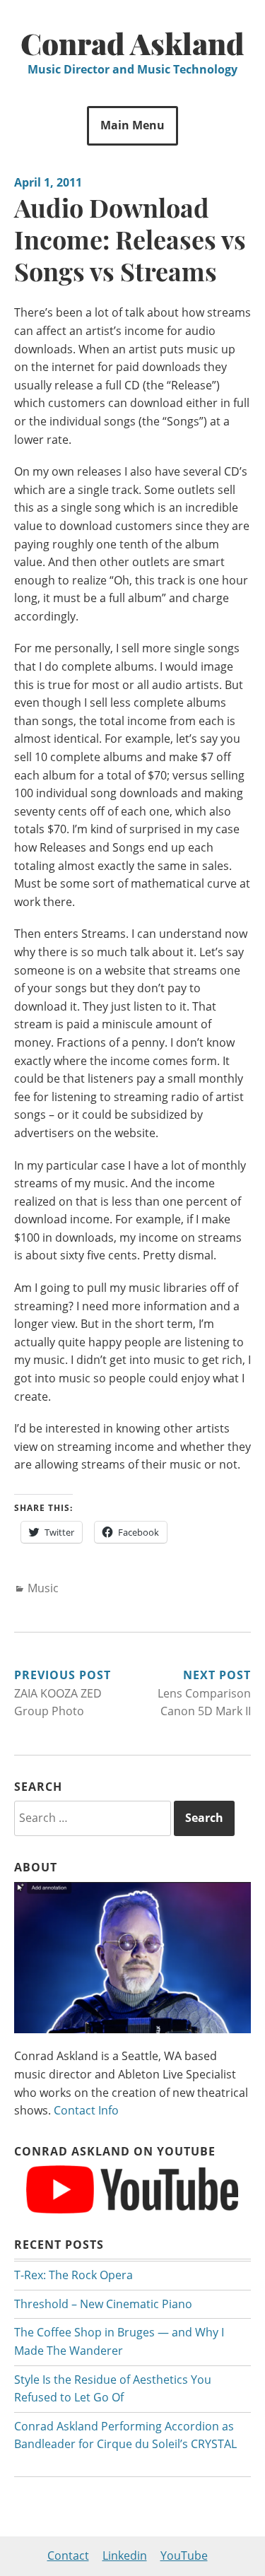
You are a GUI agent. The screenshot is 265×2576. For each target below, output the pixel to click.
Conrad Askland (132, 43)
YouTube (184, 2556)
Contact (68, 2556)
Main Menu (132, 125)
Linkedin (125, 2556)
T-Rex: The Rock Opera (73, 2275)
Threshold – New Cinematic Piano (103, 2304)
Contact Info (86, 2110)
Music (43, 1588)
